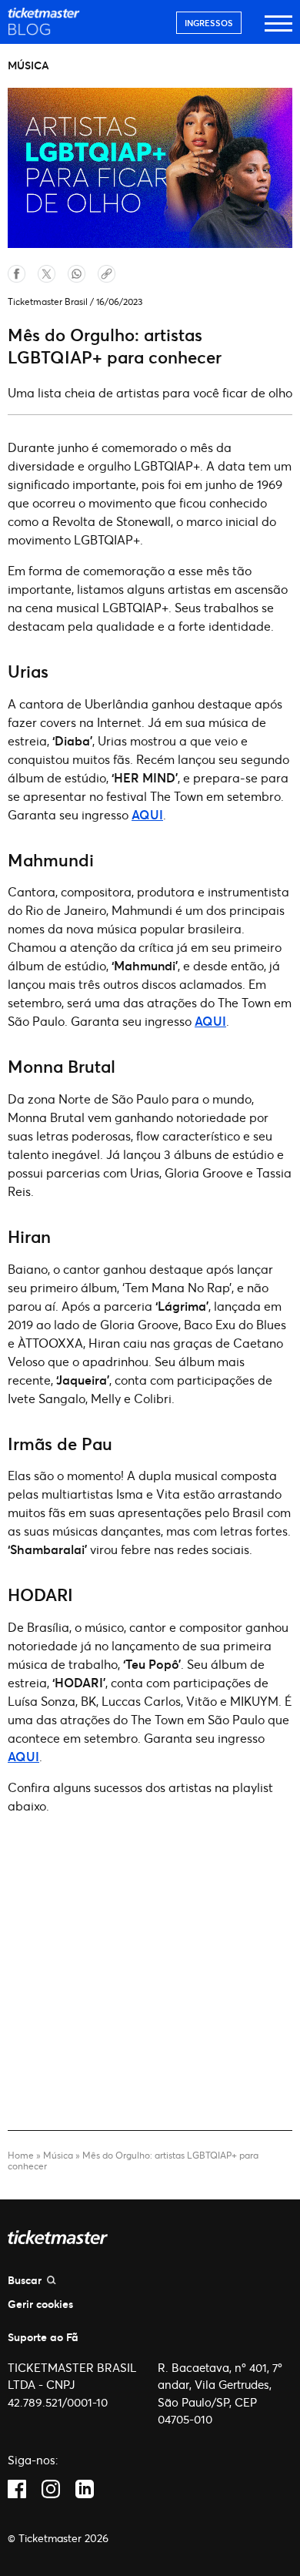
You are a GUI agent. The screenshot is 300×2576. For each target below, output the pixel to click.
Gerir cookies (40, 2304)
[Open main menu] (278, 30)
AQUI (210, 1021)
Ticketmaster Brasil (48, 301)
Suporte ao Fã (43, 2337)
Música (58, 2155)
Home (21, 2155)
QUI (151, 814)
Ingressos (209, 23)
